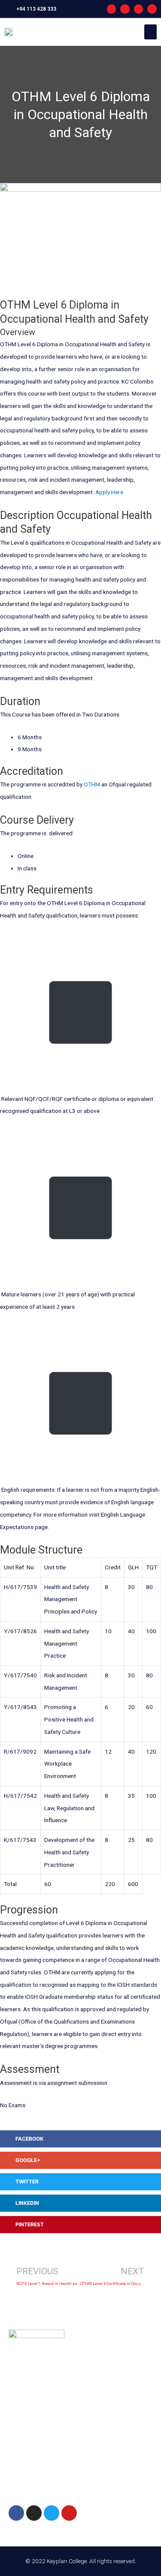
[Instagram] (125, 9)
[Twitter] (52, 2513)
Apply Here (109, 492)
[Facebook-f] (112, 9)
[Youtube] (139, 9)
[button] (151, 32)
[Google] (152, 9)
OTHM (92, 784)
